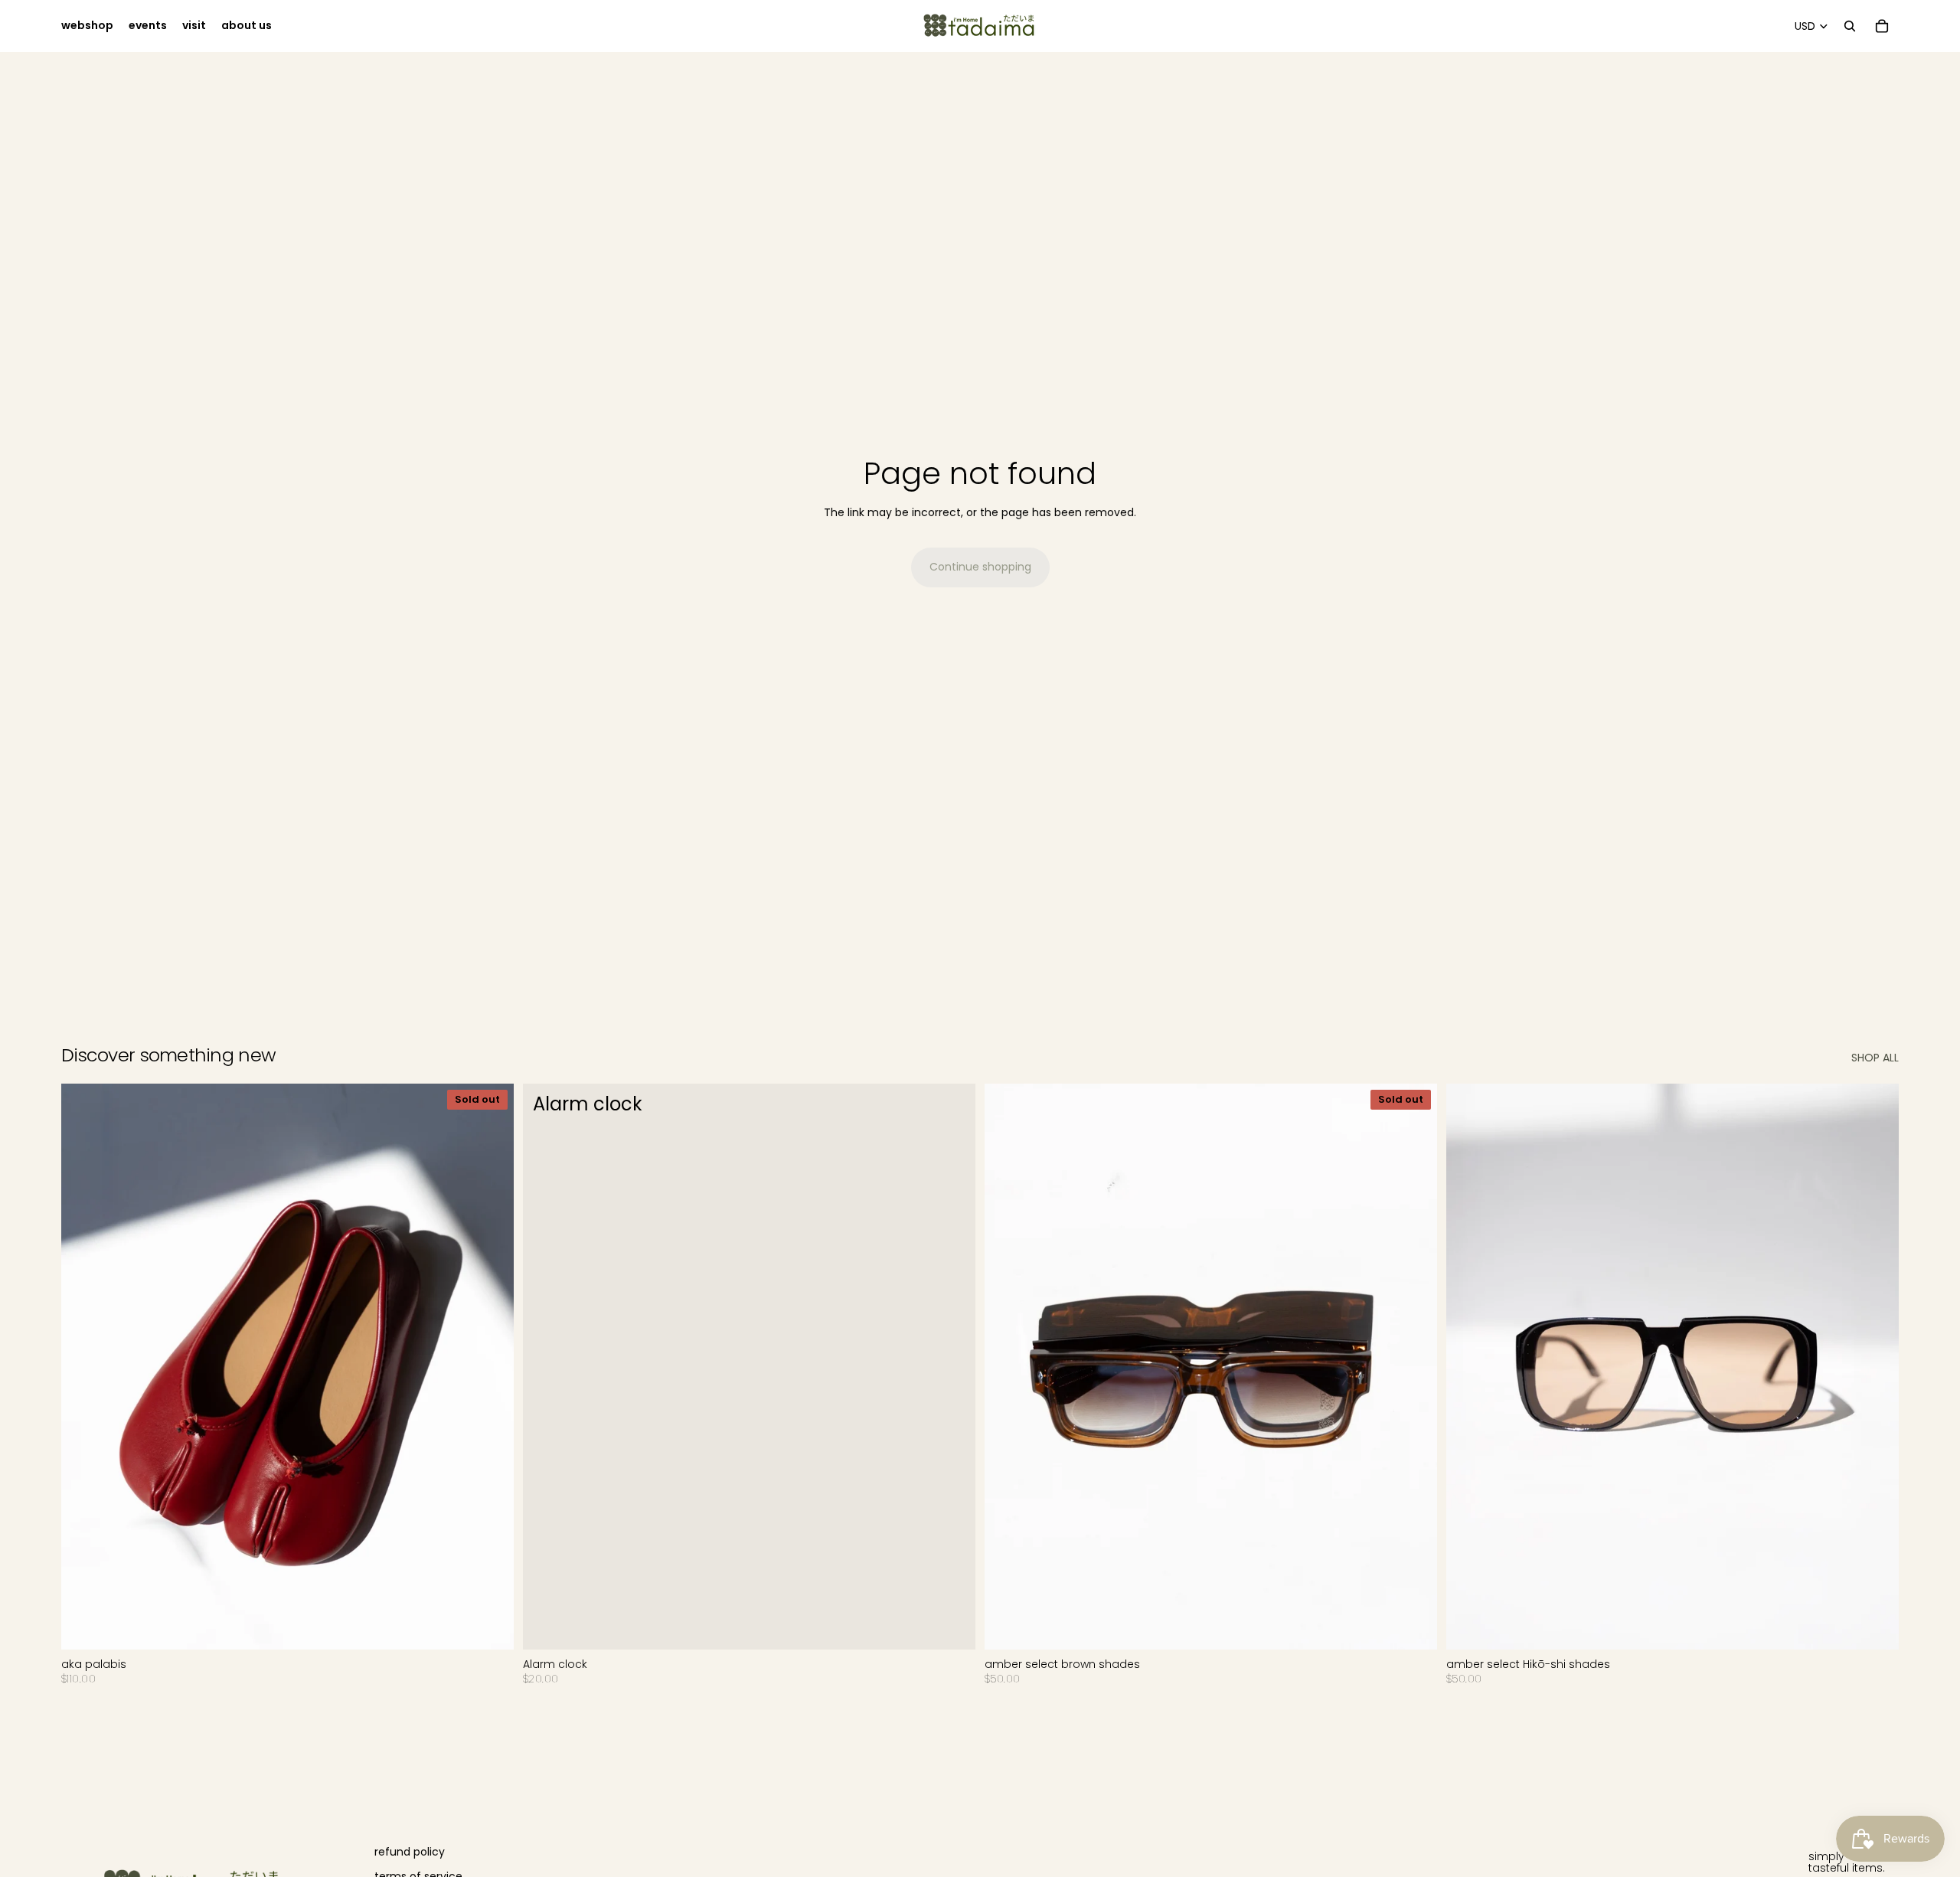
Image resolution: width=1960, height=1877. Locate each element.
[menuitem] (87, 26)
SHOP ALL (1875, 1058)
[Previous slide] (84, 1367)
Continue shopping (980, 567)
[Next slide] (491, 1367)
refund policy (410, 1852)
